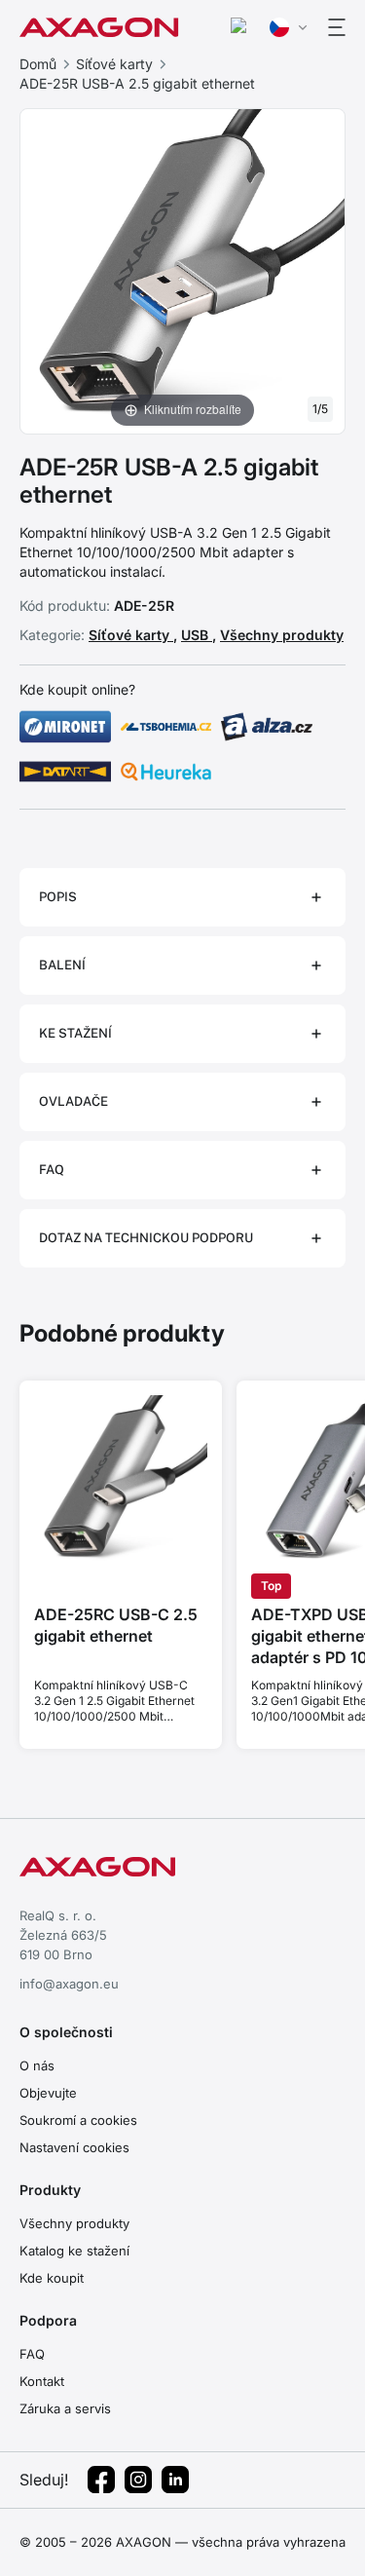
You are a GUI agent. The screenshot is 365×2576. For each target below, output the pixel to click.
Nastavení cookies (74, 2147)
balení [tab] (62, 965)
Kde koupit (52, 2278)
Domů (38, 64)
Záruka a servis (65, 2408)
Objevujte (48, 2093)
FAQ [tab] (52, 1170)
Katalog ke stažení (74, 2251)
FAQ (32, 2354)
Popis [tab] (58, 897)
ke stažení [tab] (75, 1033)
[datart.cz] (65, 772)
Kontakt (42, 2381)
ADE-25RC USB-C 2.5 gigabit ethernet (116, 1625)
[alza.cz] (267, 727)
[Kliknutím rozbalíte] (182, 270)
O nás (37, 2065)
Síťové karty (114, 64)
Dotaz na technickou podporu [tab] (146, 1238)
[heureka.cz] (166, 772)
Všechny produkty (282, 635)
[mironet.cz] (65, 727)
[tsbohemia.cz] (166, 727)
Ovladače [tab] (73, 1101)
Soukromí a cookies (78, 2120)
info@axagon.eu (69, 1984)
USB (197, 635)
